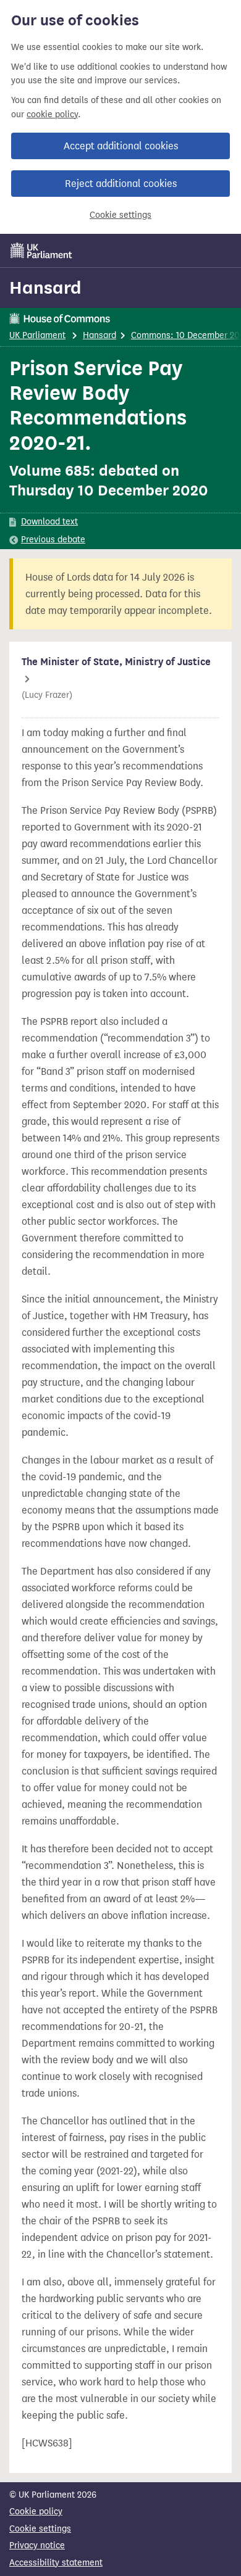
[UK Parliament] (41, 251)
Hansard (45, 288)
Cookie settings (120, 215)
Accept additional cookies (121, 146)
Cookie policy (36, 2512)
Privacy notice (37, 2545)
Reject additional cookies (121, 184)
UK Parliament (37, 335)
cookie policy (52, 114)
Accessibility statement (56, 2563)
